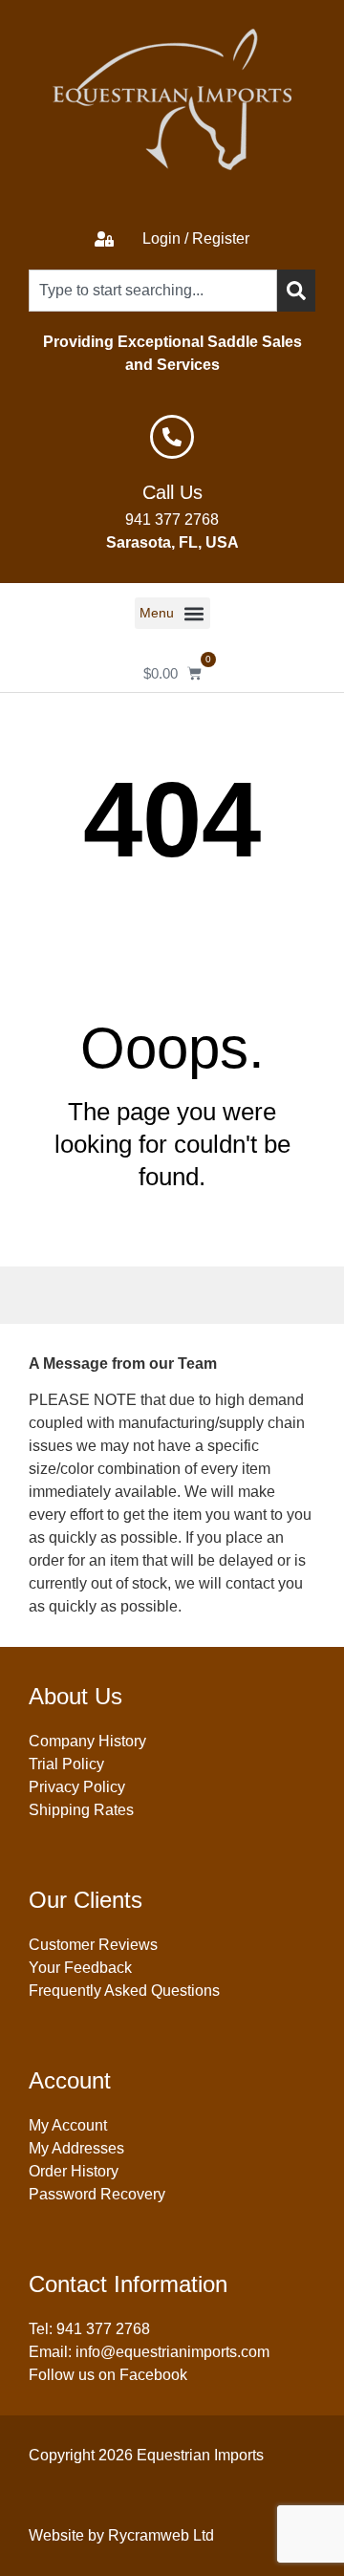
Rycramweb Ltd (161, 2535)
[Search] (296, 291)
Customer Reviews (93, 1945)
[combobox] (153, 291)
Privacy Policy (77, 1787)
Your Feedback (80, 1968)
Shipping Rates (81, 1810)
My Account (68, 2125)
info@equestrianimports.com (172, 2352)
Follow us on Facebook (108, 2375)
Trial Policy (66, 1764)
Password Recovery (97, 2194)
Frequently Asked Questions (124, 1991)
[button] (172, 613)
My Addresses (76, 2148)
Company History (87, 1741)
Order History (74, 2171)
